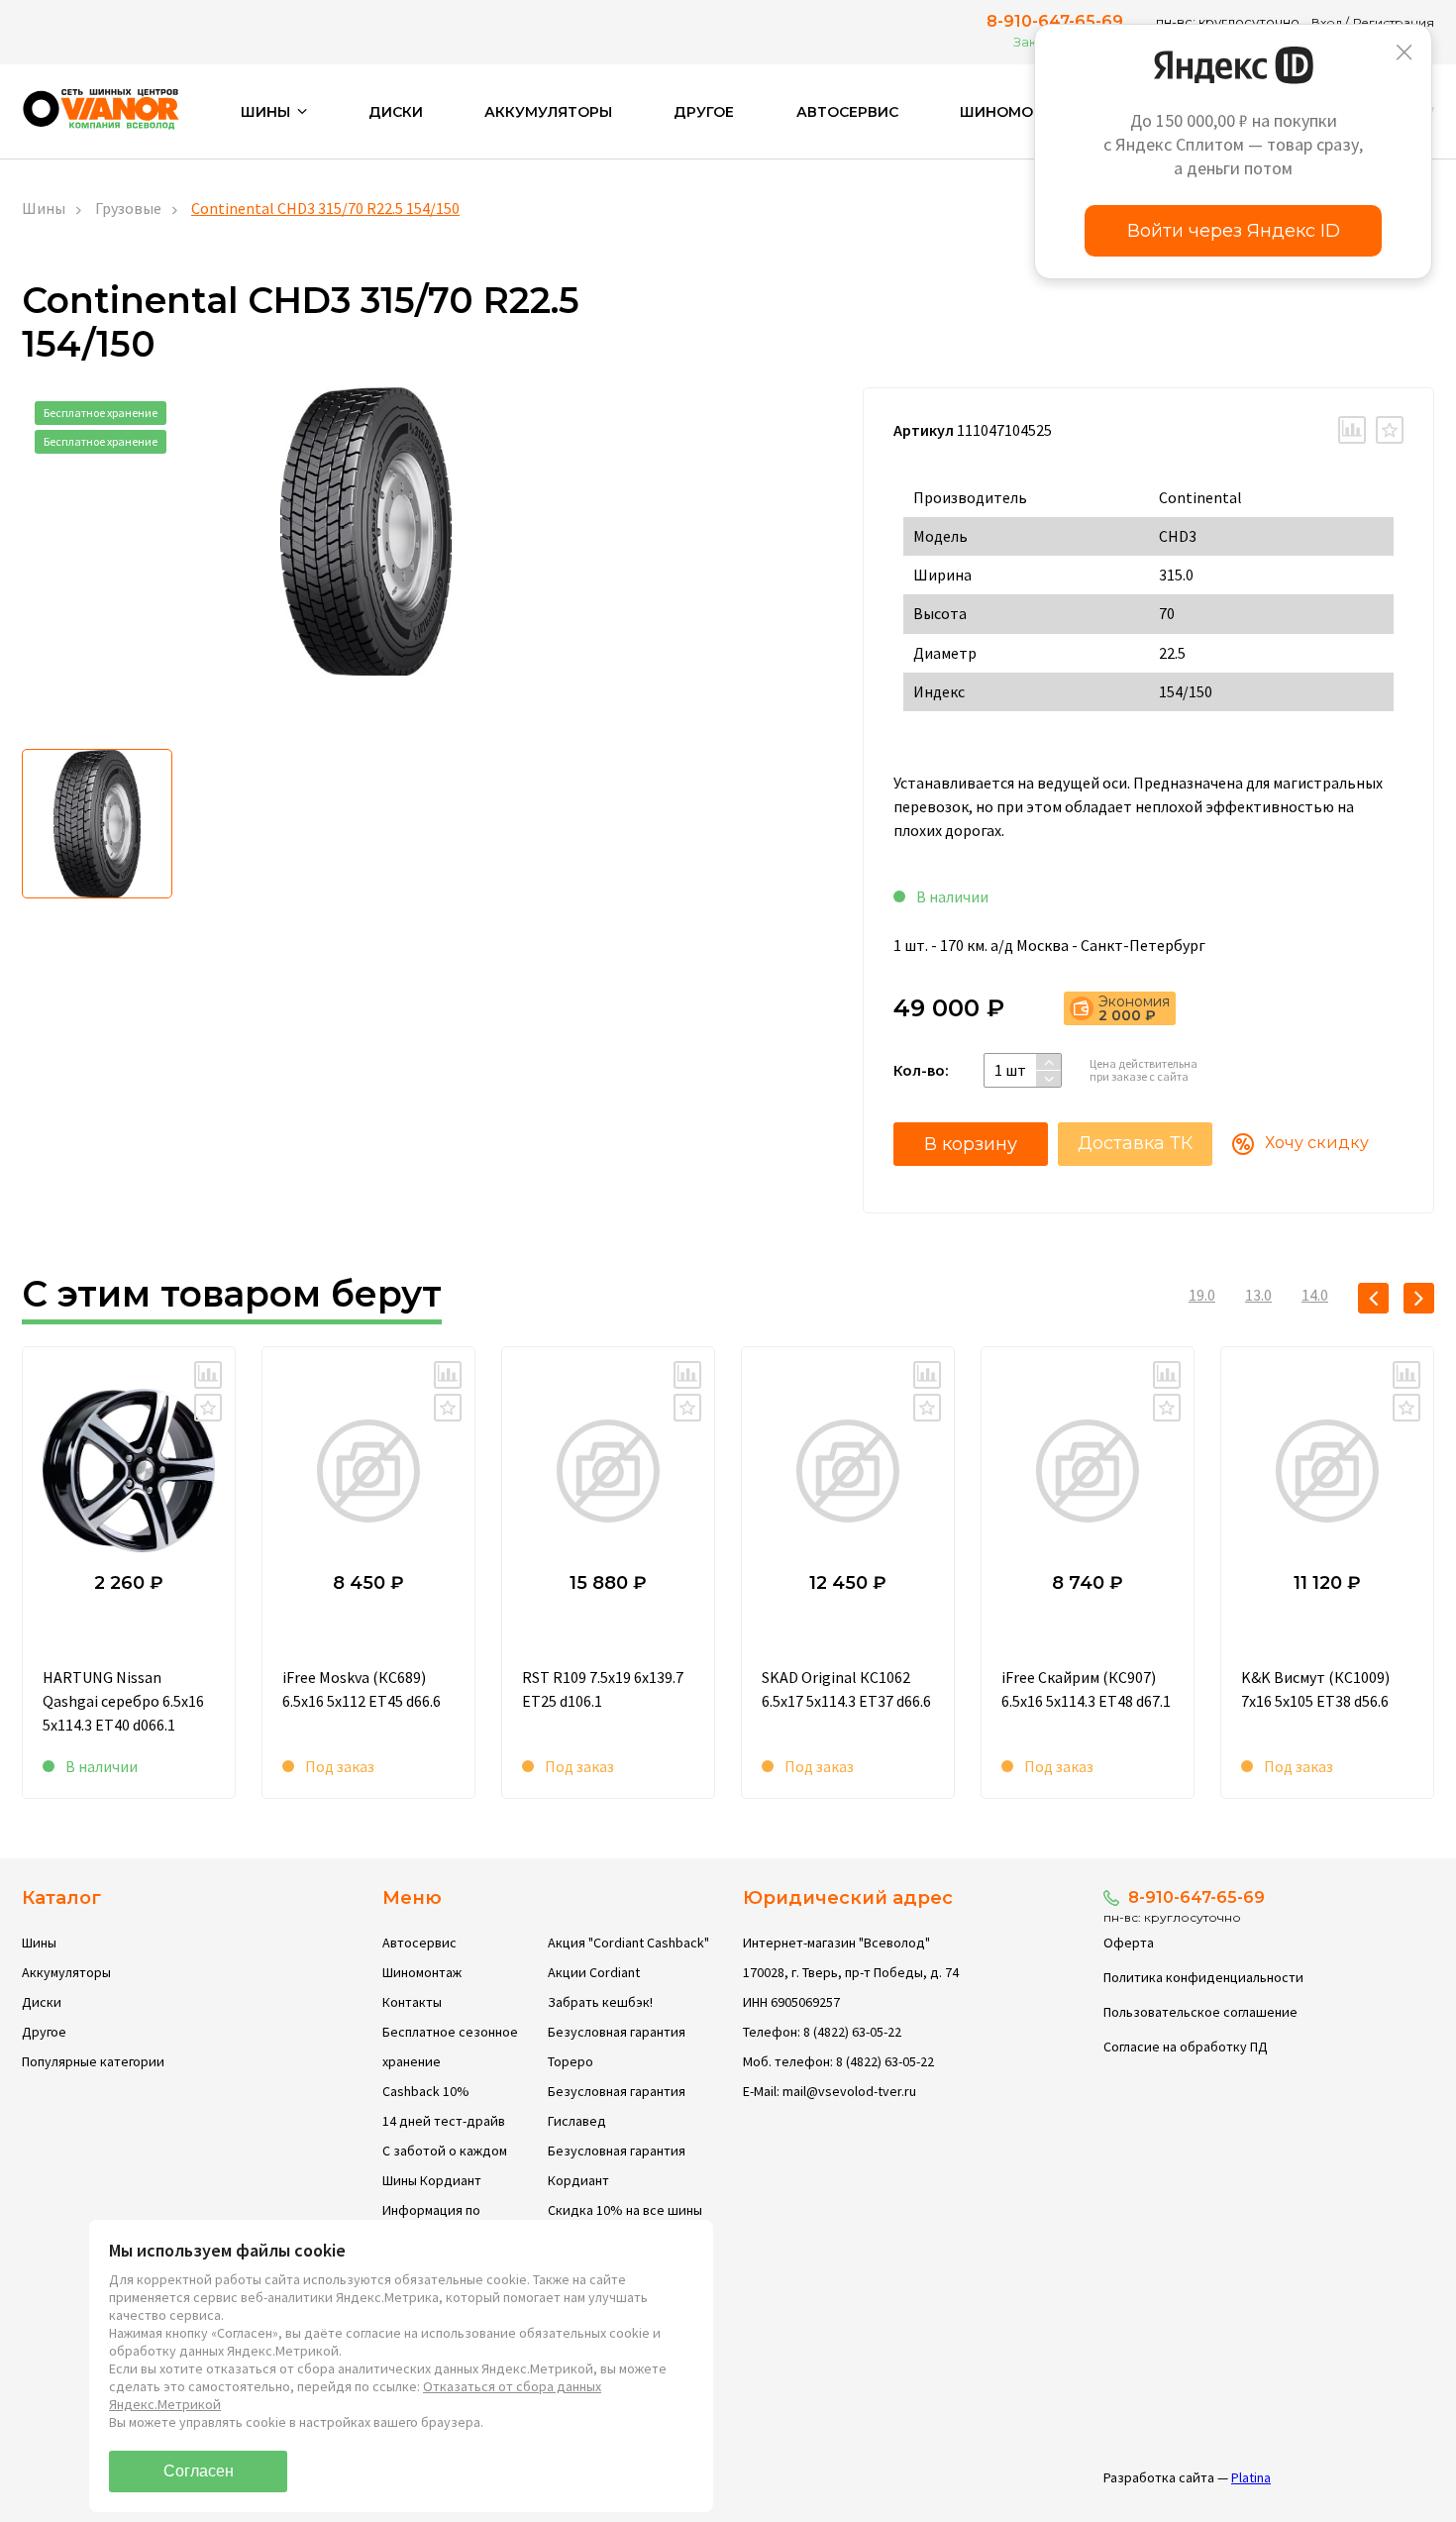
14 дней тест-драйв (444, 2121)
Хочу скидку (1317, 1143)
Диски (396, 112)
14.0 (1315, 1295)
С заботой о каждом (445, 2151)
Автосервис (847, 112)
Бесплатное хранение (101, 413)
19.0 (1202, 1295)
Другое (704, 112)
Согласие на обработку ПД (1186, 2047)
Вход (1327, 22)
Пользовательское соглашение (1200, 2012)
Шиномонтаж (1020, 112)
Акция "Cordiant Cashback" (628, 1943)
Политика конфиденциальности (1203, 1977)
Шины (44, 208)
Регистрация (1394, 22)
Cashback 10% (426, 2091)
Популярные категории (93, 2061)
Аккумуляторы (548, 112)
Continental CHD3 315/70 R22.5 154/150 (325, 208)
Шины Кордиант (432, 2180)
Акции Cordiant (594, 1972)
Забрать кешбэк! (600, 2002)
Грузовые (128, 208)
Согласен (199, 2471)
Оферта (1129, 1943)
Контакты (412, 2002)
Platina (1251, 2477)
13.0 (1258, 1295)
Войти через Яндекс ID (1234, 231)
